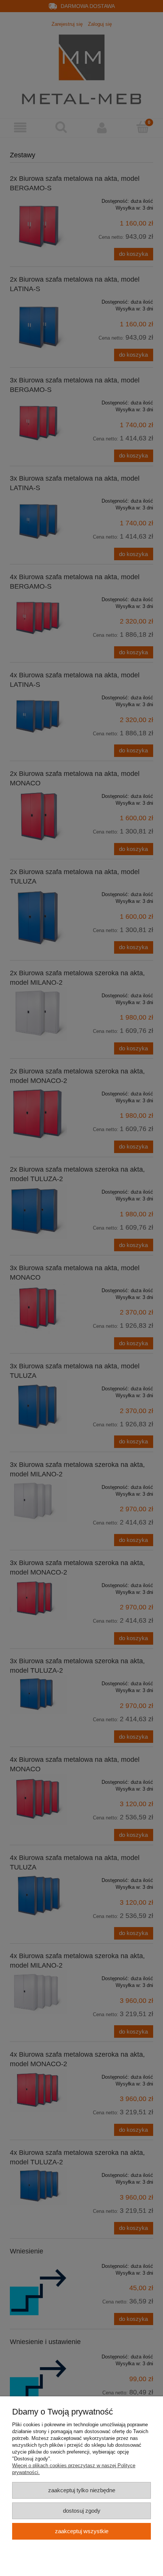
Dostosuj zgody (82, 2511)
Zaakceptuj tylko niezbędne (82, 2490)
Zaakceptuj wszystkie (82, 2531)
